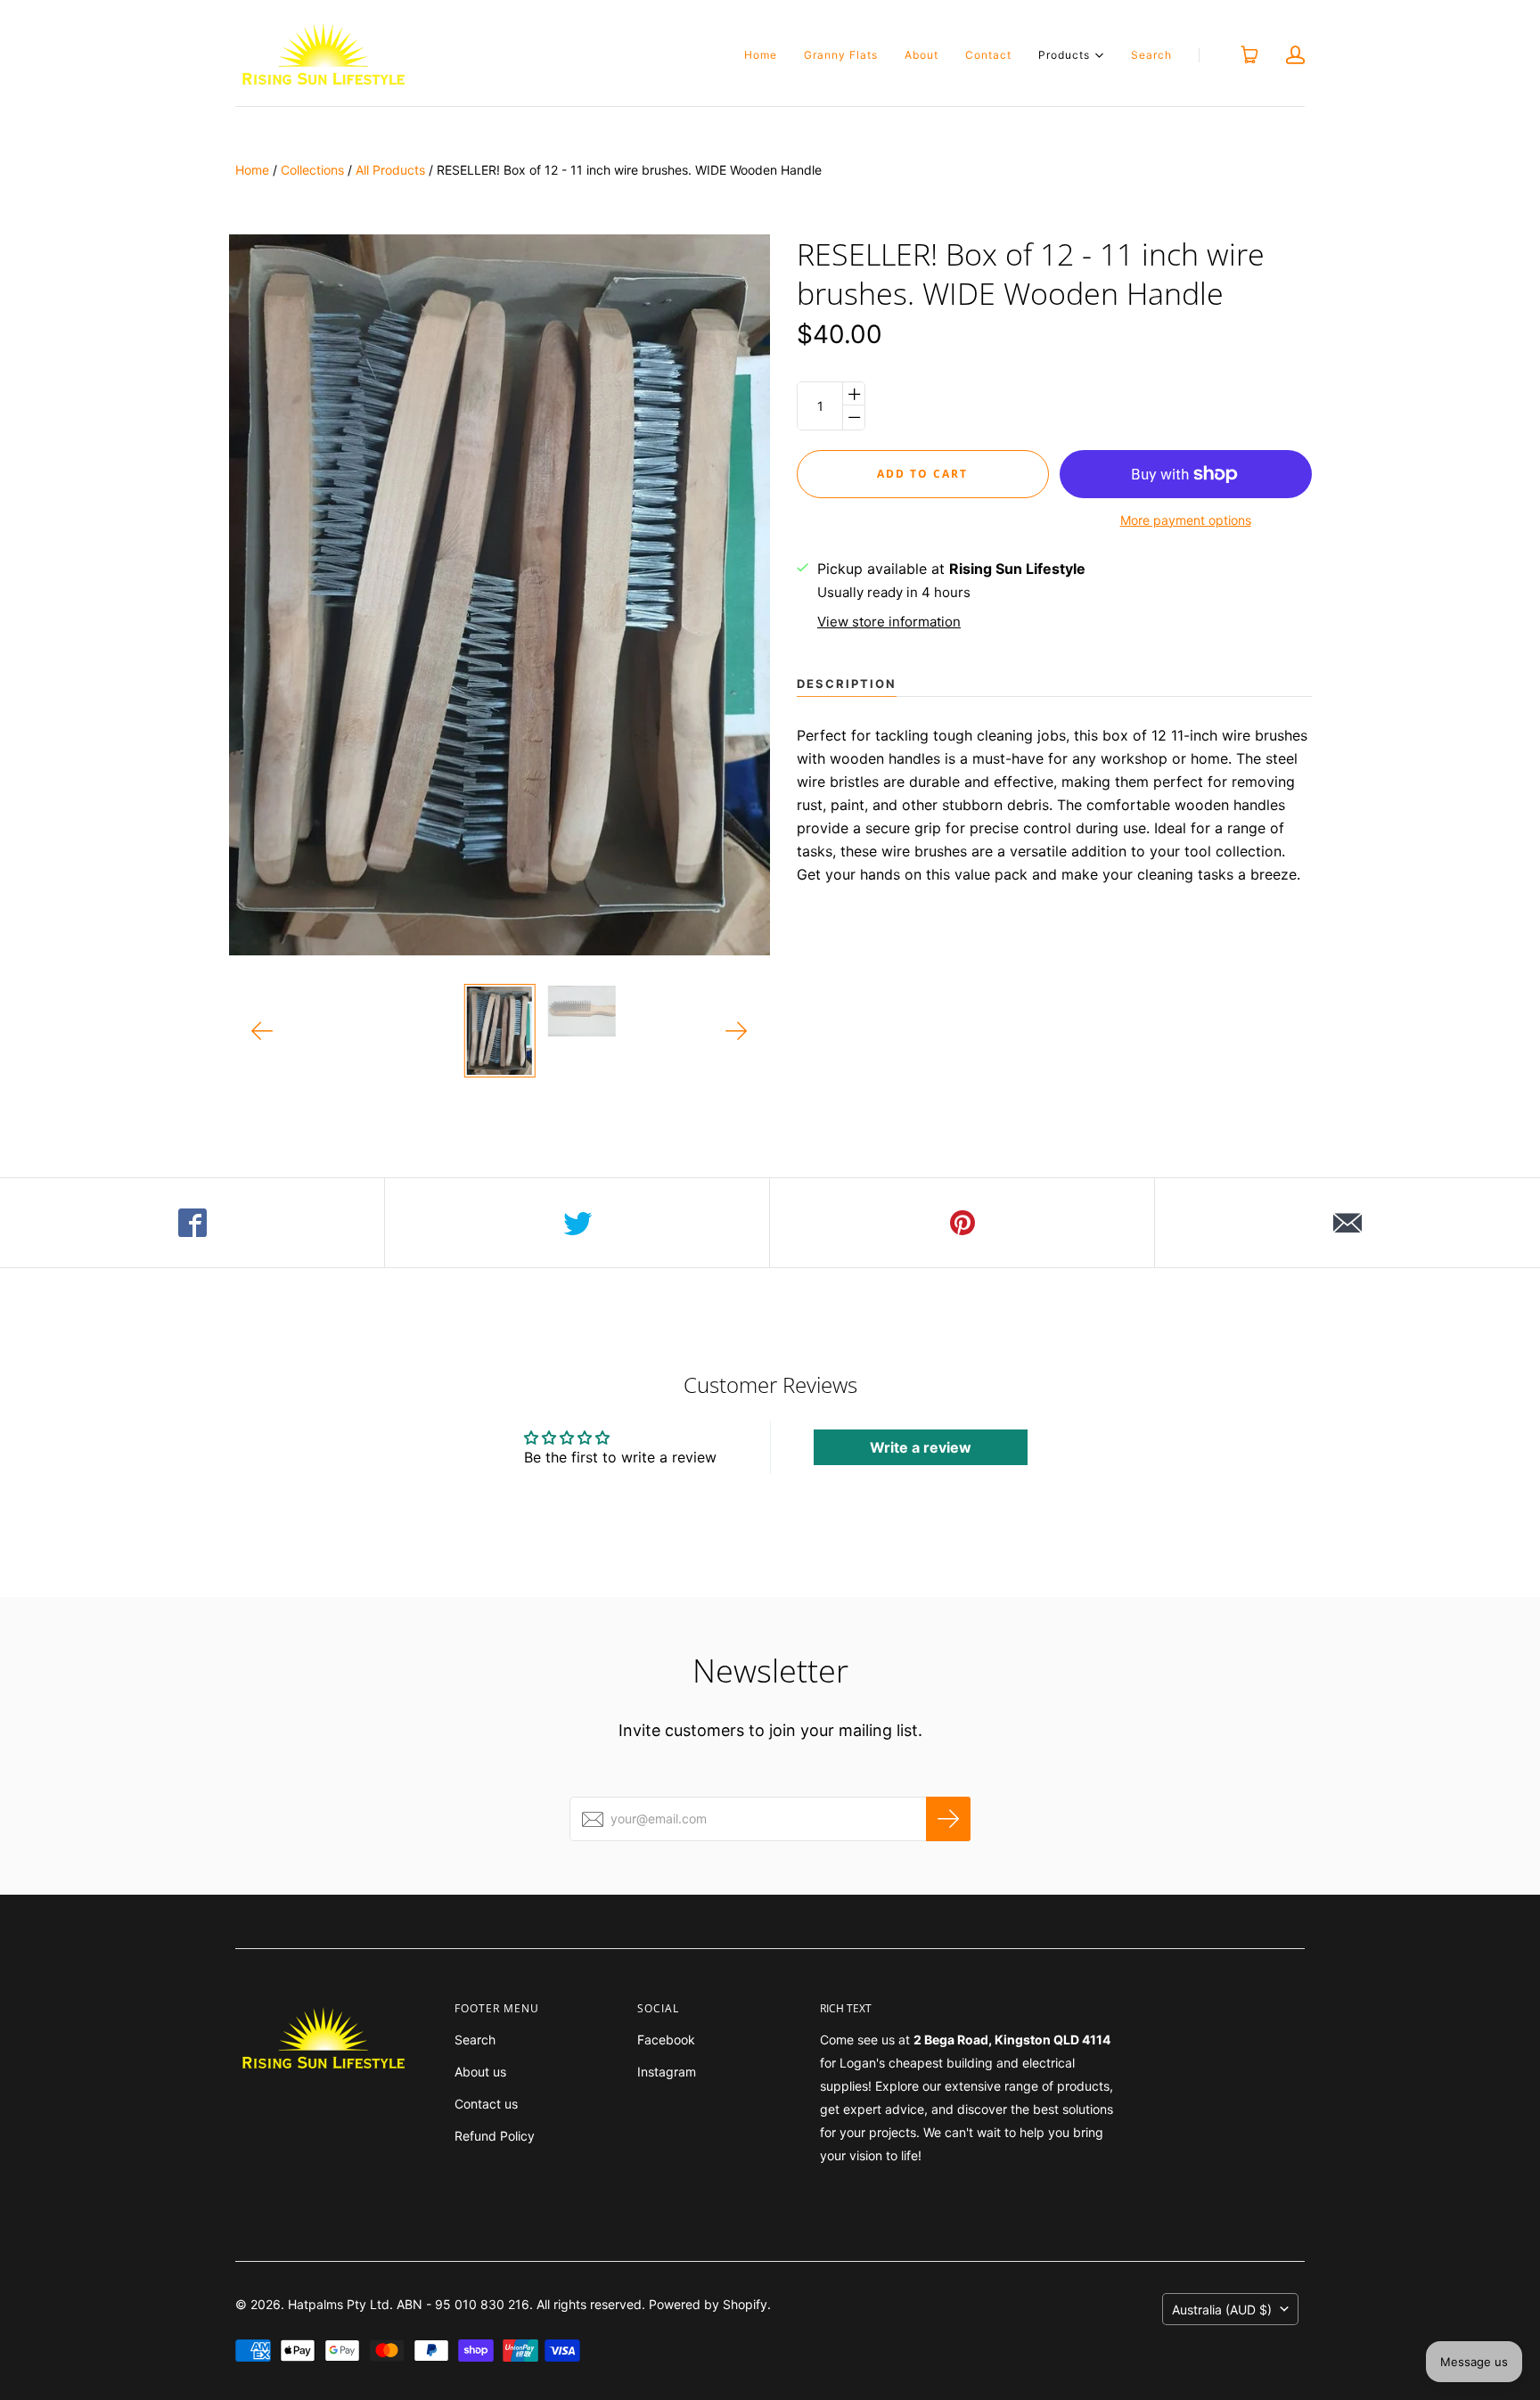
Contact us (486, 2104)
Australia (1222, 2310)
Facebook (666, 2040)
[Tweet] (577, 1223)
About (922, 55)
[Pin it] (962, 1223)
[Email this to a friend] (1347, 1223)
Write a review (921, 1447)
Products (1064, 54)
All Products (390, 170)
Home (761, 55)
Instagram (667, 2072)
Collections (312, 170)
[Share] (192, 1223)
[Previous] (262, 1030)
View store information (889, 622)
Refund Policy (495, 2136)
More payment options (1186, 520)
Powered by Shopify (708, 2304)
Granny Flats (841, 55)
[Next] (737, 1030)
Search (1151, 55)
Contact (988, 55)
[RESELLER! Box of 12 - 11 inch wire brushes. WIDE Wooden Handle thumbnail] (499, 1030)
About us (480, 2072)
